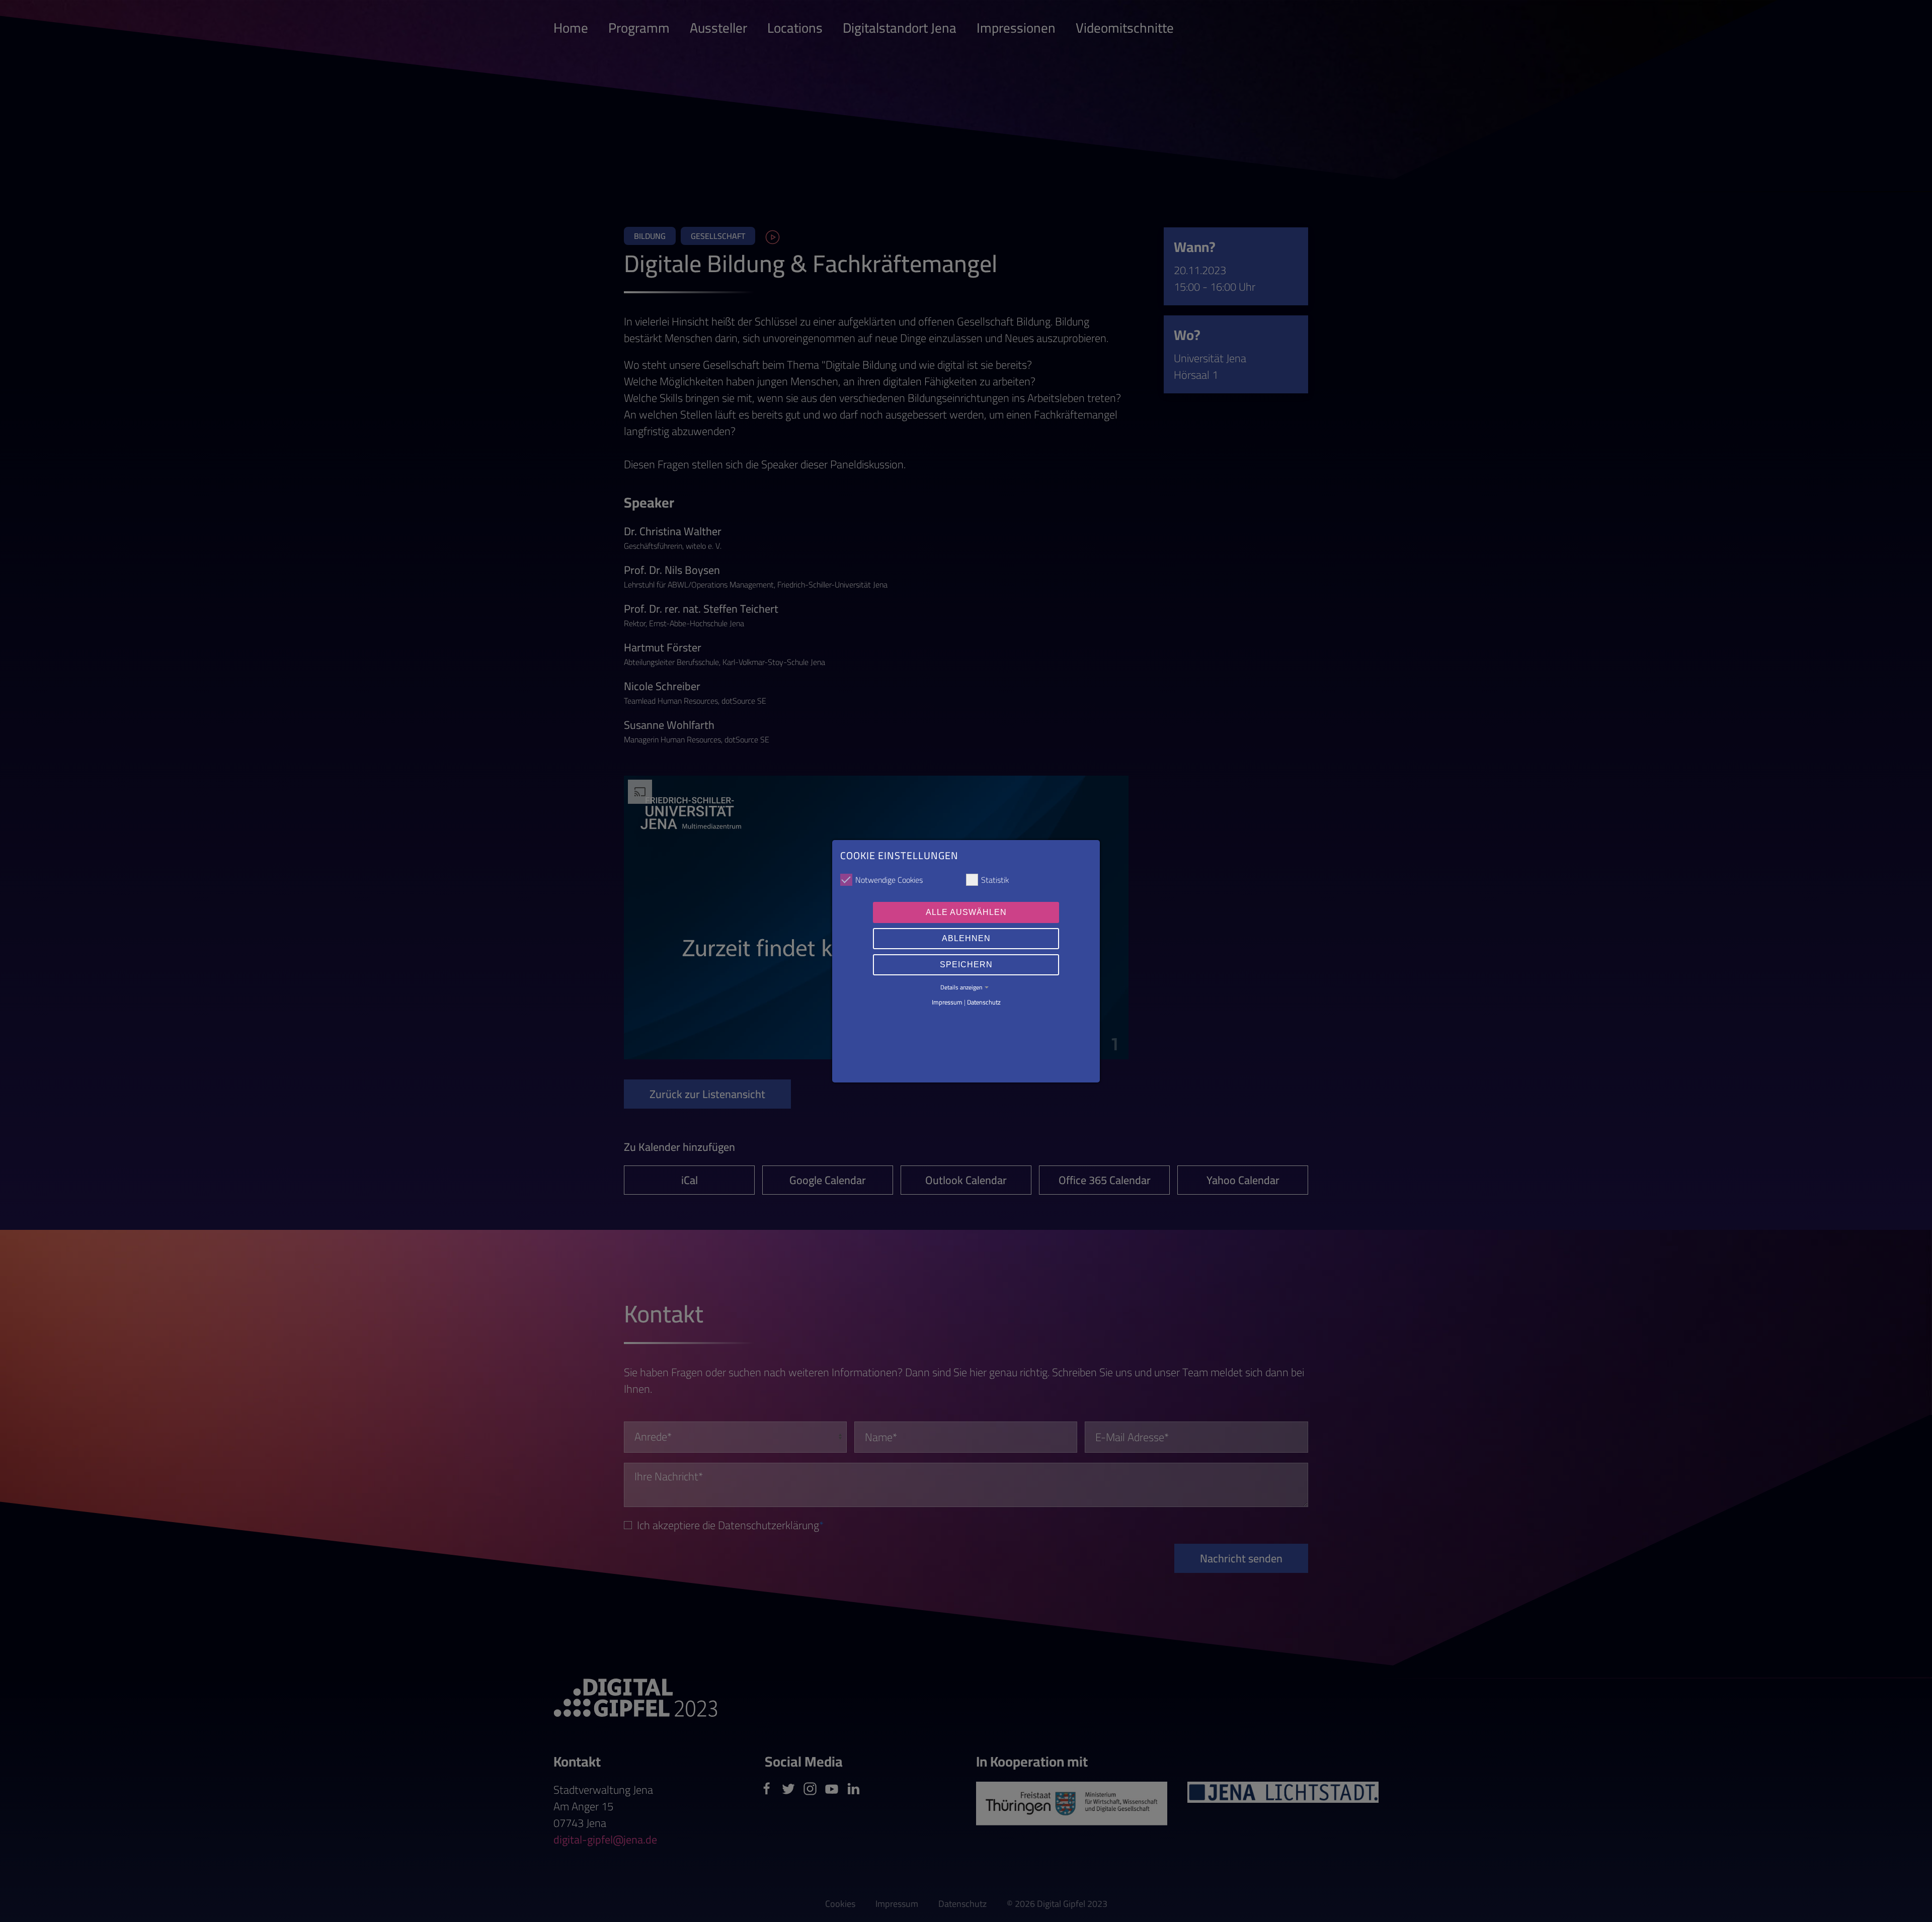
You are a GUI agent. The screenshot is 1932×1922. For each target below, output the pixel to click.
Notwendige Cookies (889, 880)
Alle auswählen (966, 912)
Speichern (966, 965)
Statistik (995, 880)
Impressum (947, 1002)
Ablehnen (966, 938)
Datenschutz (984, 1002)
